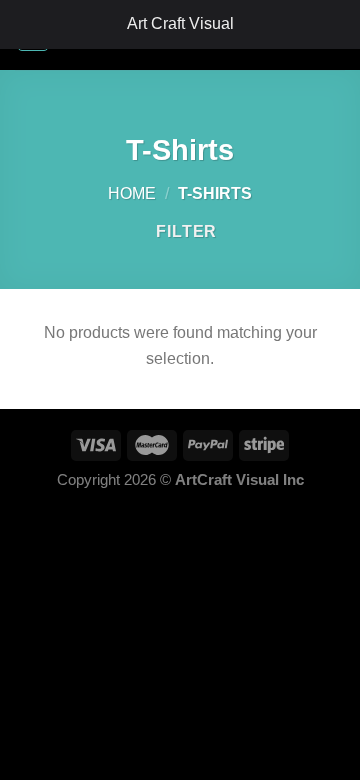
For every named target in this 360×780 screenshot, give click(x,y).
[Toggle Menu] (26, 24)
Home (132, 193)
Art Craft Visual (180, 23)
